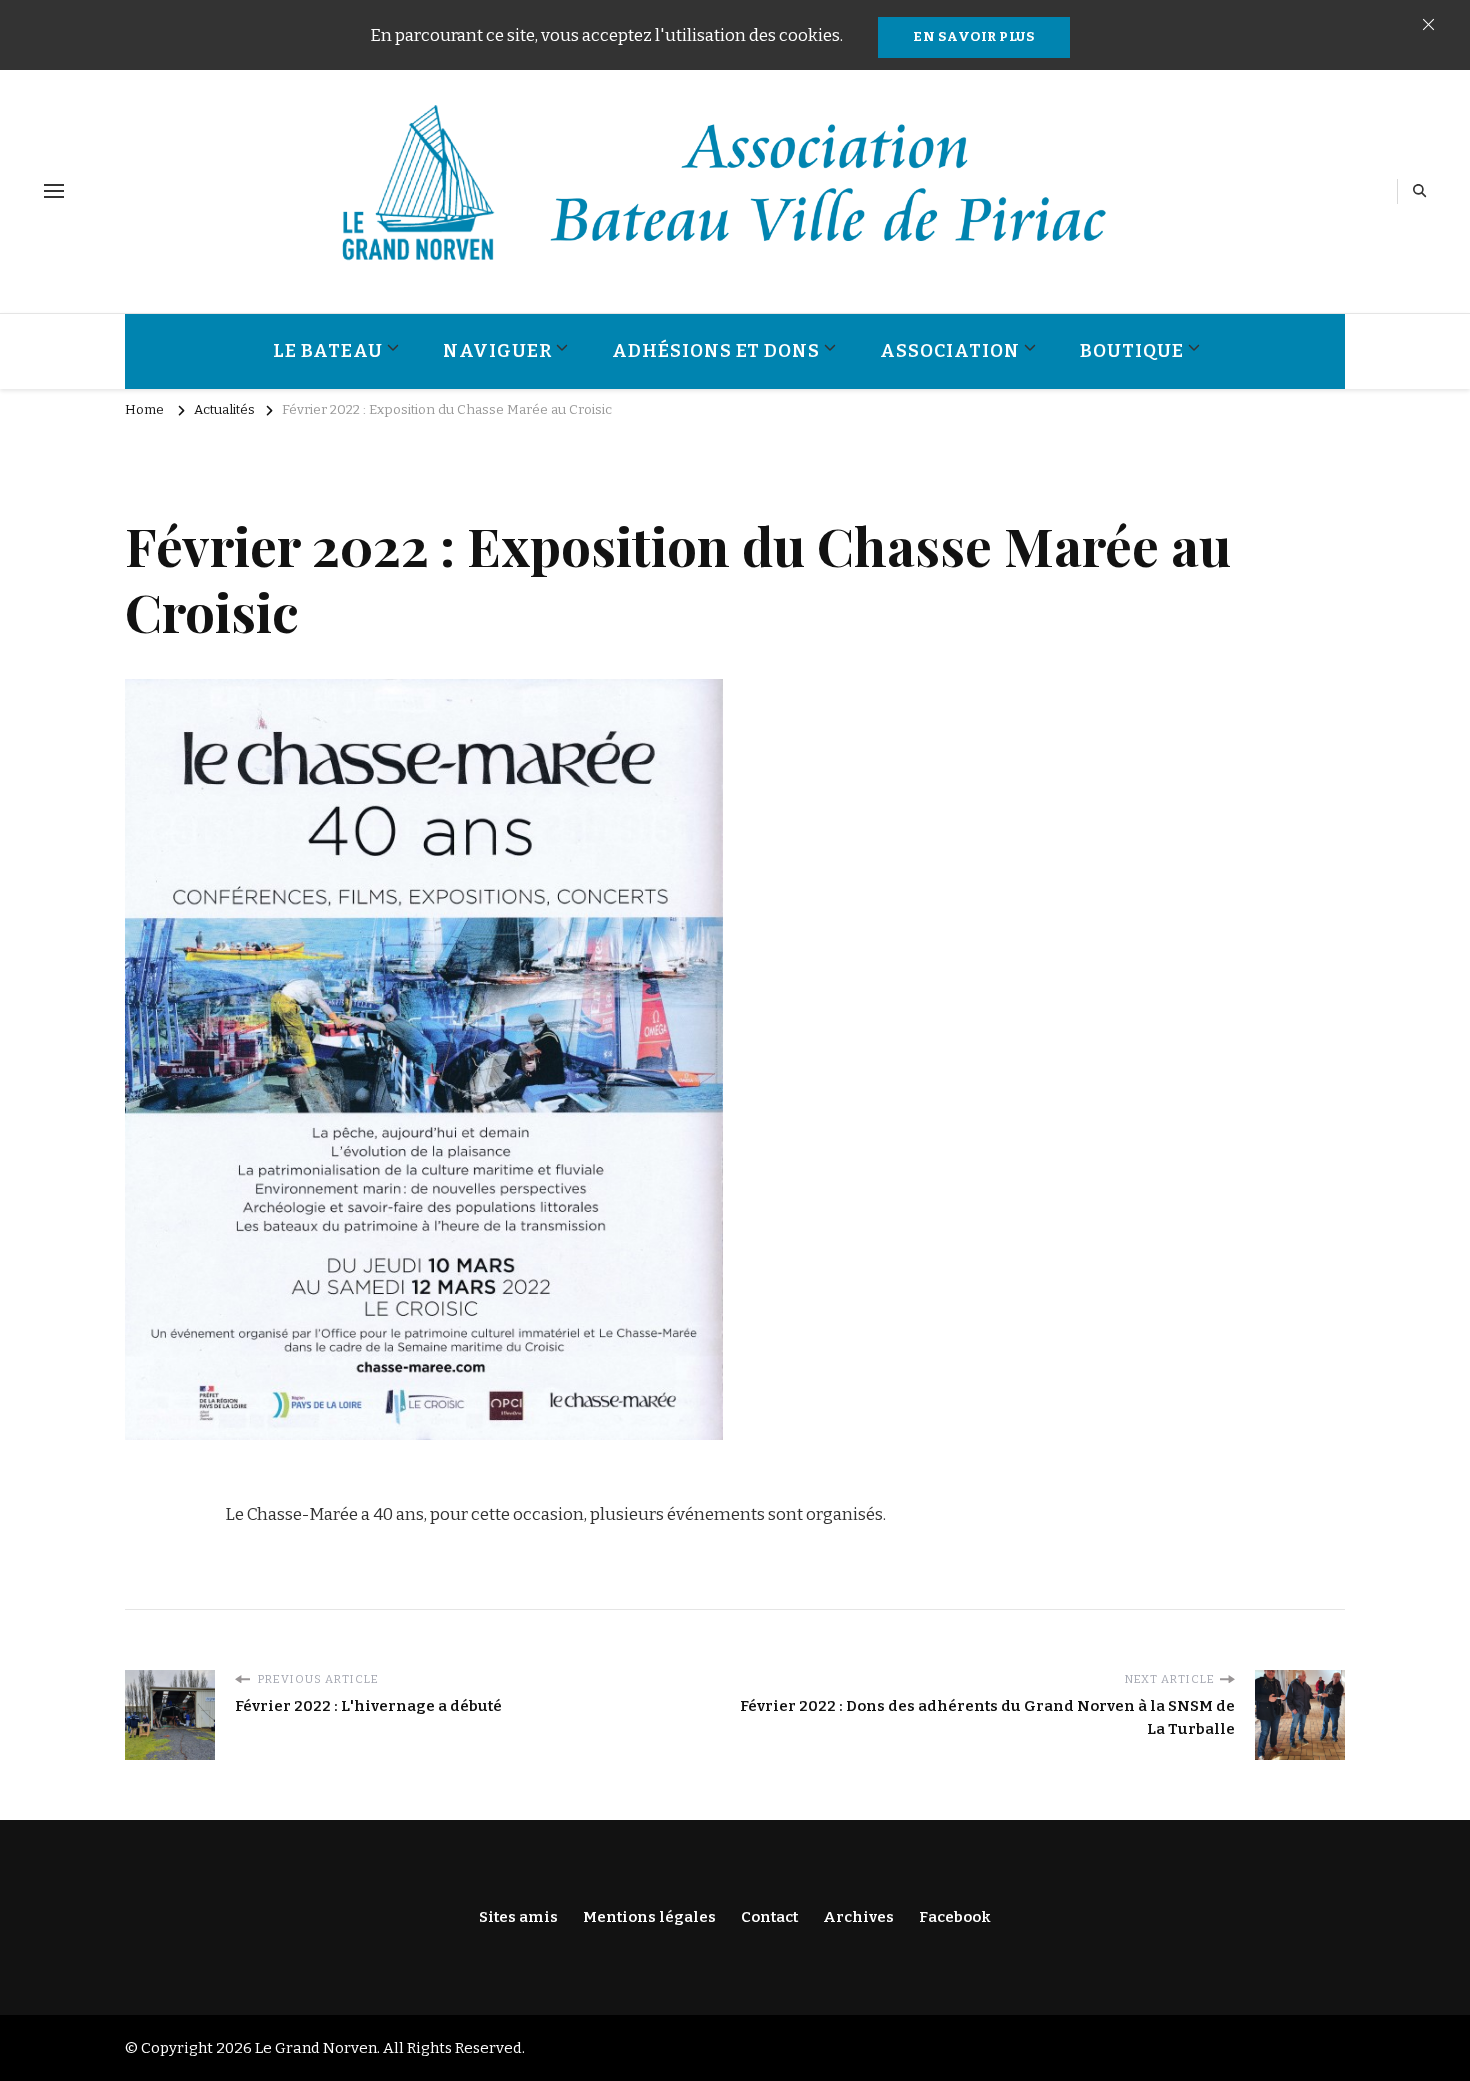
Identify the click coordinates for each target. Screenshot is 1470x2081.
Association (950, 351)
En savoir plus (974, 37)
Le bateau (328, 351)
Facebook (955, 1917)
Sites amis (518, 1917)
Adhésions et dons (716, 351)
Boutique (1132, 351)
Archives (858, 1917)
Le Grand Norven (316, 2048)
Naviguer (497, 351)
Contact (769, 1917)
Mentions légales (649, 1917)
